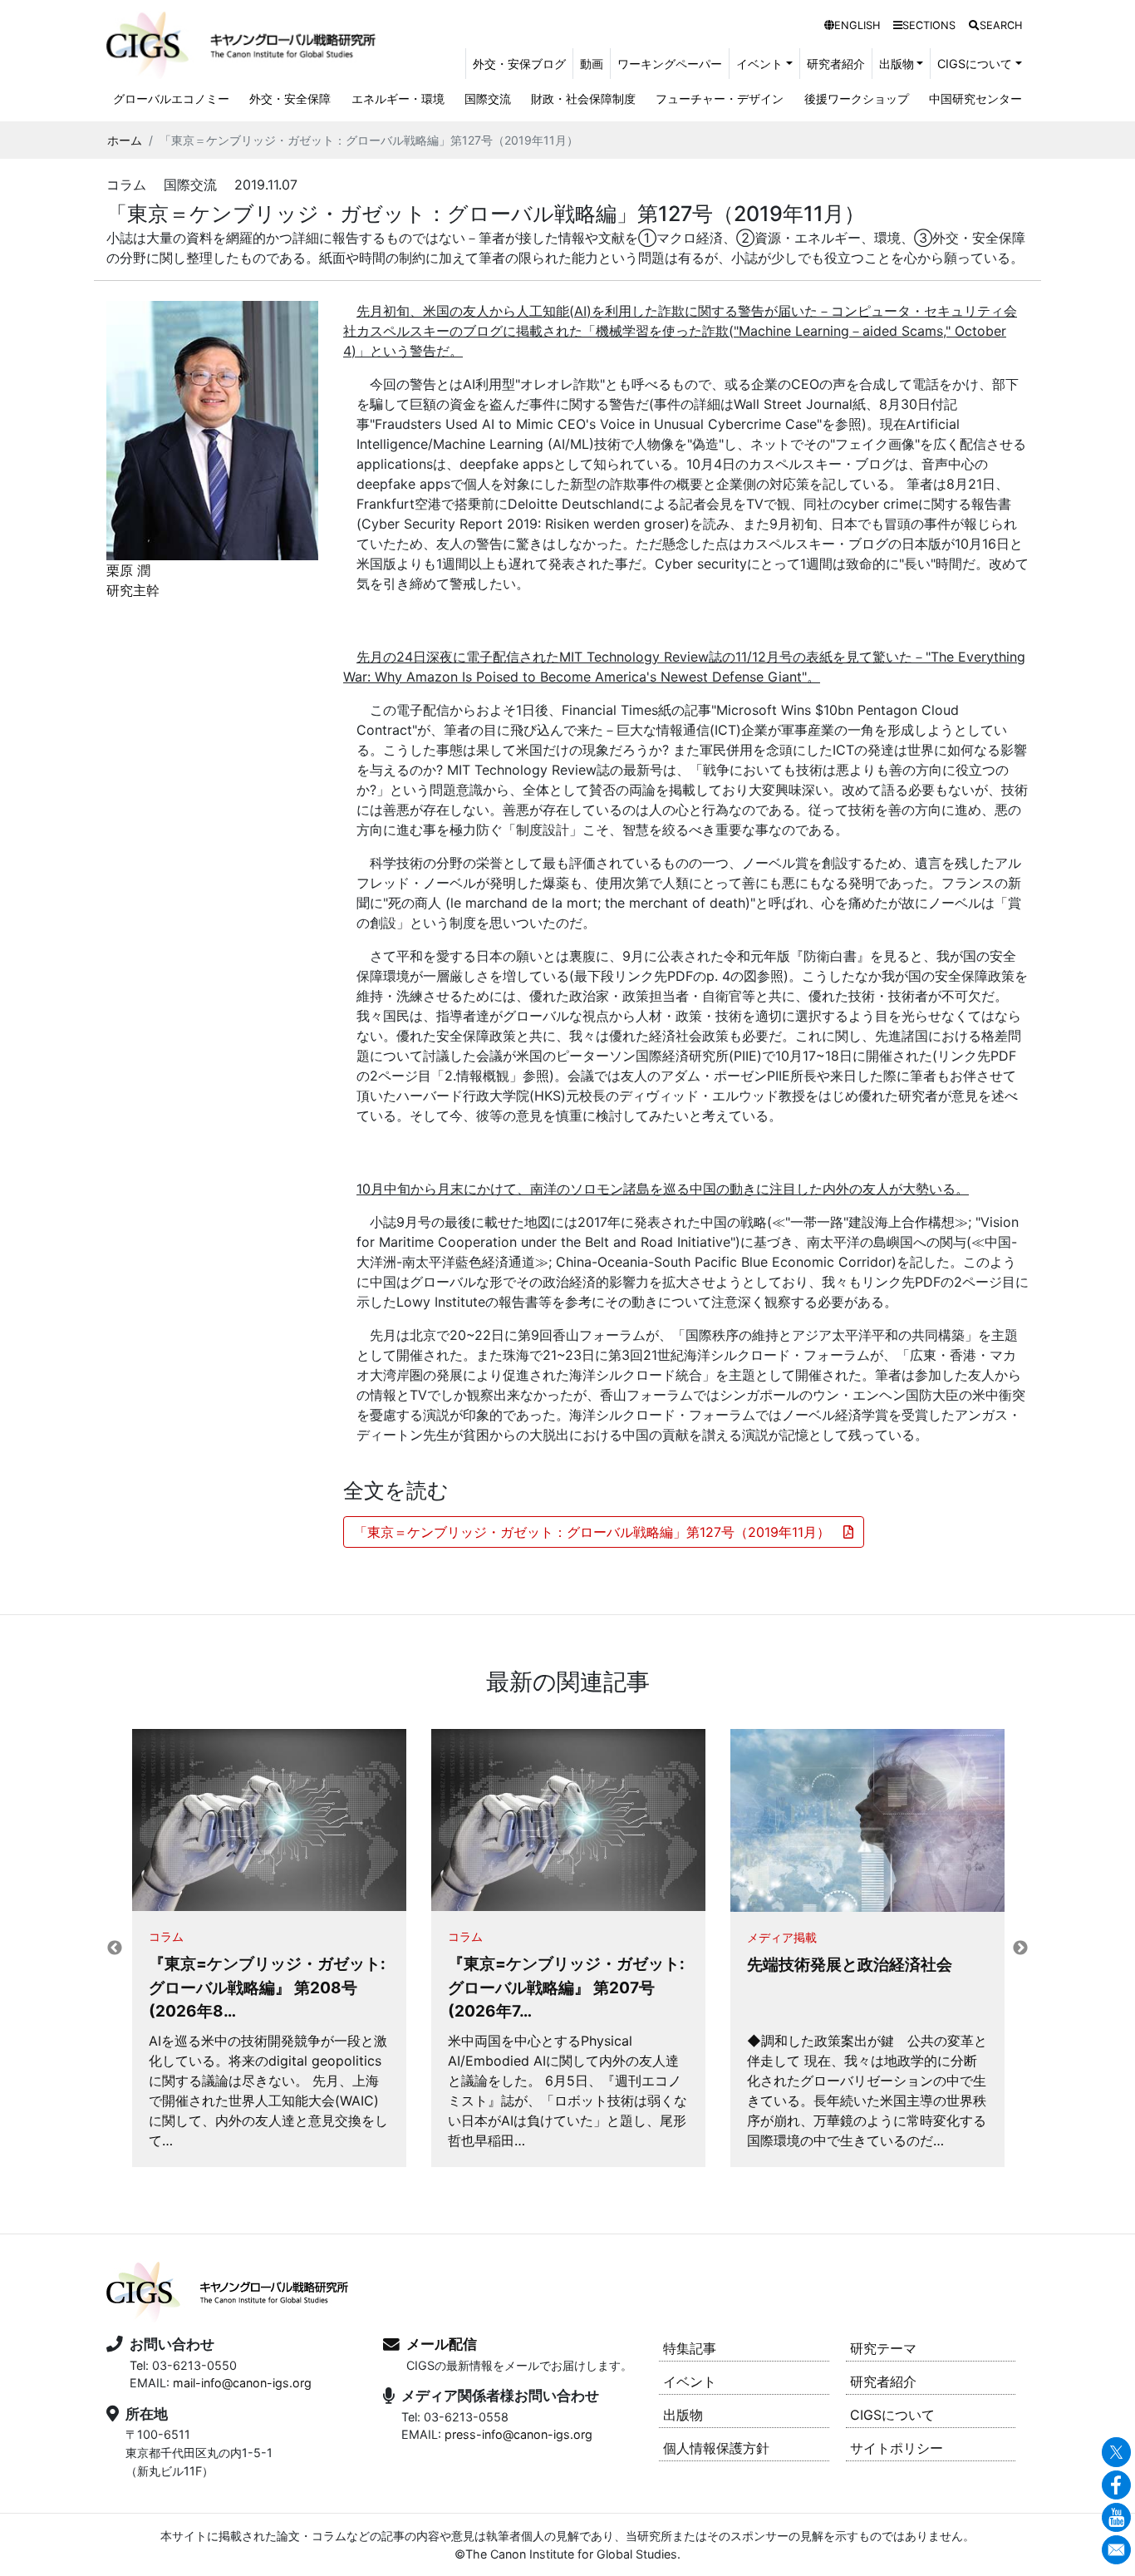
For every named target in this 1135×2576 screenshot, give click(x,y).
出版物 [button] (897, 64)
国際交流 (488, 99)
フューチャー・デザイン (720, 99)
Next (1020, 1948)
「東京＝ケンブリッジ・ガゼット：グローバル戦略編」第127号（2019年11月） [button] (599, 1532)
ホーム (125, 140)
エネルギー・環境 (398, 99)
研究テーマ (883, 2348)
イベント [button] (759, 64)
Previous (115, 1948)
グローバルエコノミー (171, 99)
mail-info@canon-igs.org (242, 2383)
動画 (592, 64)
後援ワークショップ (857, 99)
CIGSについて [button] (975, 64)
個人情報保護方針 (716, 2448)
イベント (690, 2381)
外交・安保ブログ (519, 64)
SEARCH (1001, 25)
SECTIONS (929, 25)
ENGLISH (857, 25)
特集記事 (690, 2348)
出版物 (683, 2415)
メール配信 (442, 2344)
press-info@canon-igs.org (518, 2434)
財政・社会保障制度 (583, 99)
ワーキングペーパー (670, 64)
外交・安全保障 (290, 99)
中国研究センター (975, 99)
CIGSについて (892, 2415)
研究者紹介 (836, 64)
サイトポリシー (897, 2448)
